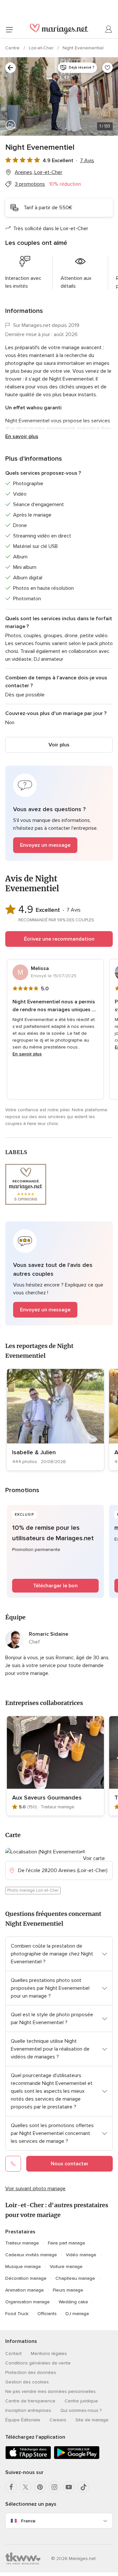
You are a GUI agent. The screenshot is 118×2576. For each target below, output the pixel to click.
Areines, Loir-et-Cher (39, 172)
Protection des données (31, 2372)
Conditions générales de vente (38, 2363)
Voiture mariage (66, 2267)
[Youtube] (69, 2487)
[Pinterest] (40, 2487)
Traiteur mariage (22, 2243)
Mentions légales (49, 2354)
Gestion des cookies (27, 2382)
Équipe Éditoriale (23, 2420)
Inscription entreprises (28, 2410)
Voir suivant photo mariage (35, 2189)
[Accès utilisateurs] (109, 29)
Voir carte (94, 1858)
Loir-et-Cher (42, 48)
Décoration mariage (26, 2278)
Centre (13, 48)
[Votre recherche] (10, 68)
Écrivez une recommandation (59, 939)
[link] (55, 1420)
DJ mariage (77, 2314)
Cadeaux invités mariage (31, 2255)
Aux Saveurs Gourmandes (47, 1798)
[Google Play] (77, 2458)
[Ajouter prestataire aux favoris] (108, 68)
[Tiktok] (83, 2487)
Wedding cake (73, 2302)
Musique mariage (23, 2267)
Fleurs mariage (68, 2290)
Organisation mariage (28, 2302)
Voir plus (59, 745)
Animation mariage (25, 2290)
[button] (59, 813)
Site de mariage (92, 2420)
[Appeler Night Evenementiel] (13, 2164)
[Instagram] (54, 2487)
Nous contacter (70, 2164)
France (28, 2521)
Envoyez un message (45, 845)
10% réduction (65, 184)
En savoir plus (22, 436)
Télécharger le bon (55, 1586)
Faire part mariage (67, 2243)
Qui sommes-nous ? (81, 2410)
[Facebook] (11, 2487)
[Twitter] (26, 2487)
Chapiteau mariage (75, 2278)
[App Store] (28, 2458)
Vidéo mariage (81, 2255)
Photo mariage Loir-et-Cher (33, 1890)
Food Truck (17, 2314)
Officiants (47, 2314)
